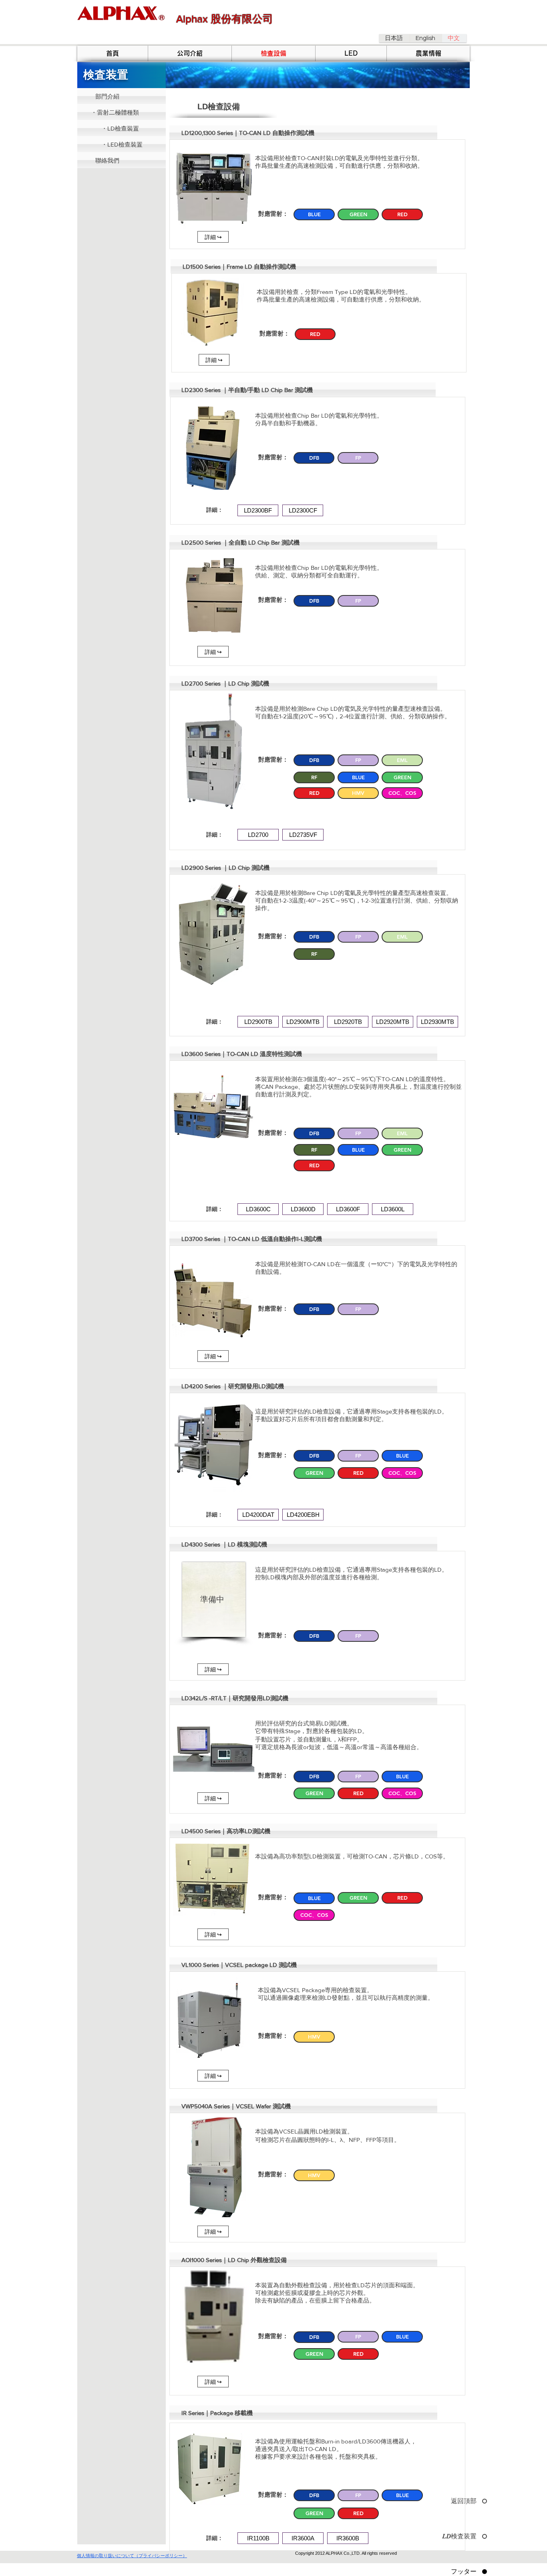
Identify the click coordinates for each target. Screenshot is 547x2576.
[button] (303, 133)
